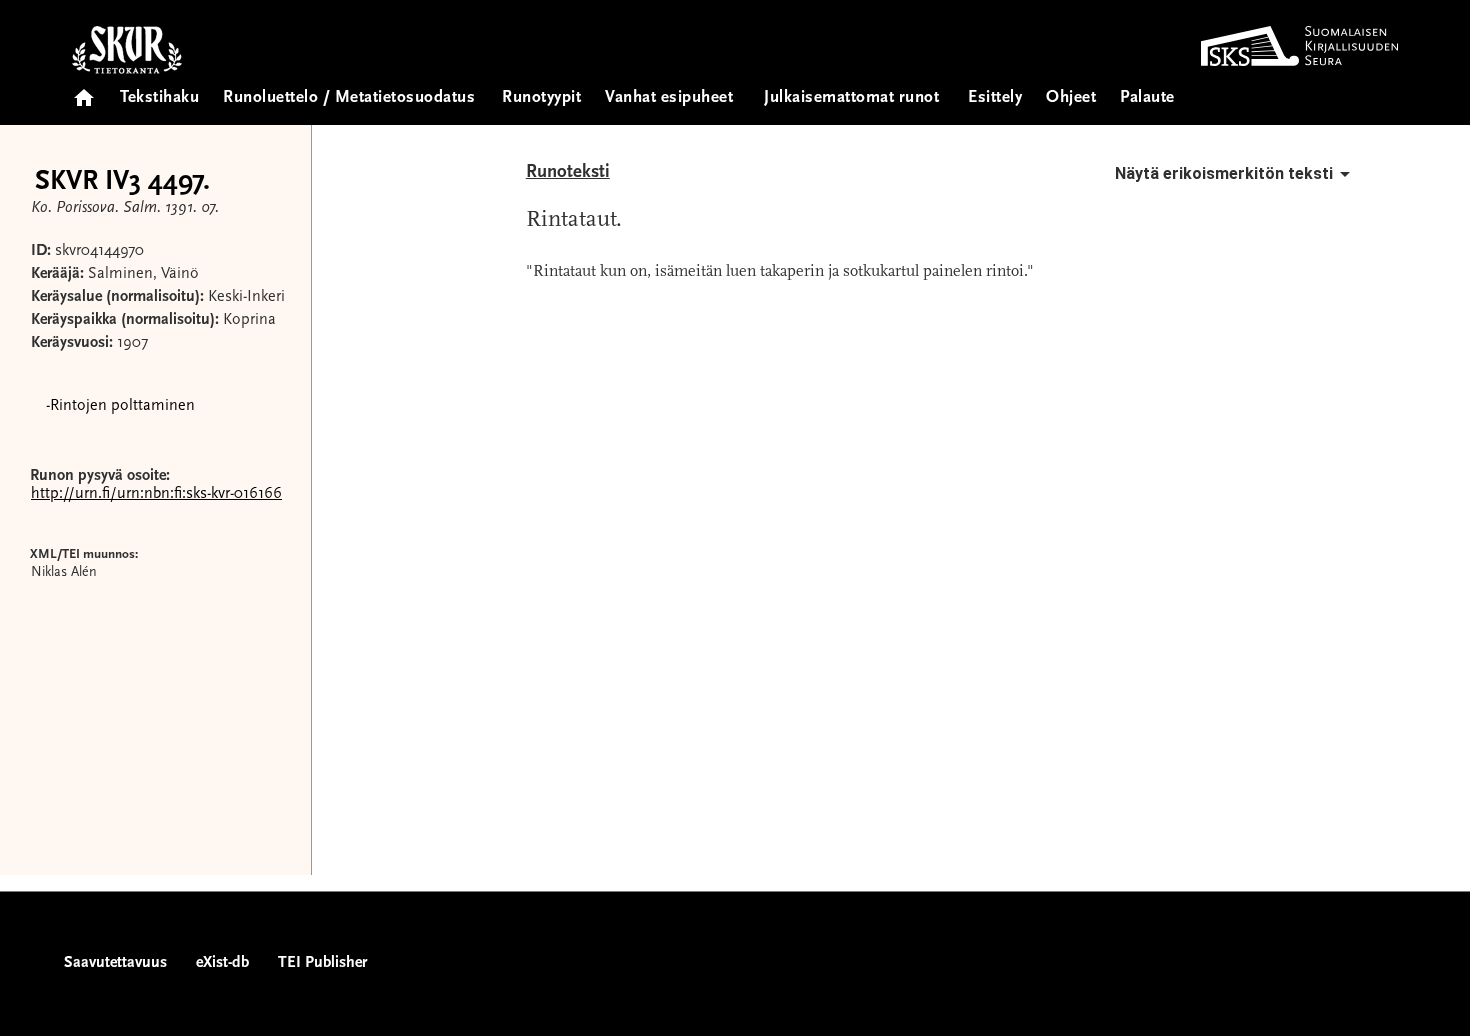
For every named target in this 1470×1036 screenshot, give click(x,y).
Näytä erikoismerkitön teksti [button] (1224, 173)
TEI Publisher (322, 963)
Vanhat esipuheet (669, 98)
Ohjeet (1071, 98)
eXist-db (222, 963)
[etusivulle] (84, 91)
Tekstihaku (159, 98)
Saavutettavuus (115, 963)
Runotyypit (541, 98)
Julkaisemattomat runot (851, 98)
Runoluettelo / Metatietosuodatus (349, 98)
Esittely (995, 98)
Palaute (1147, 98)
